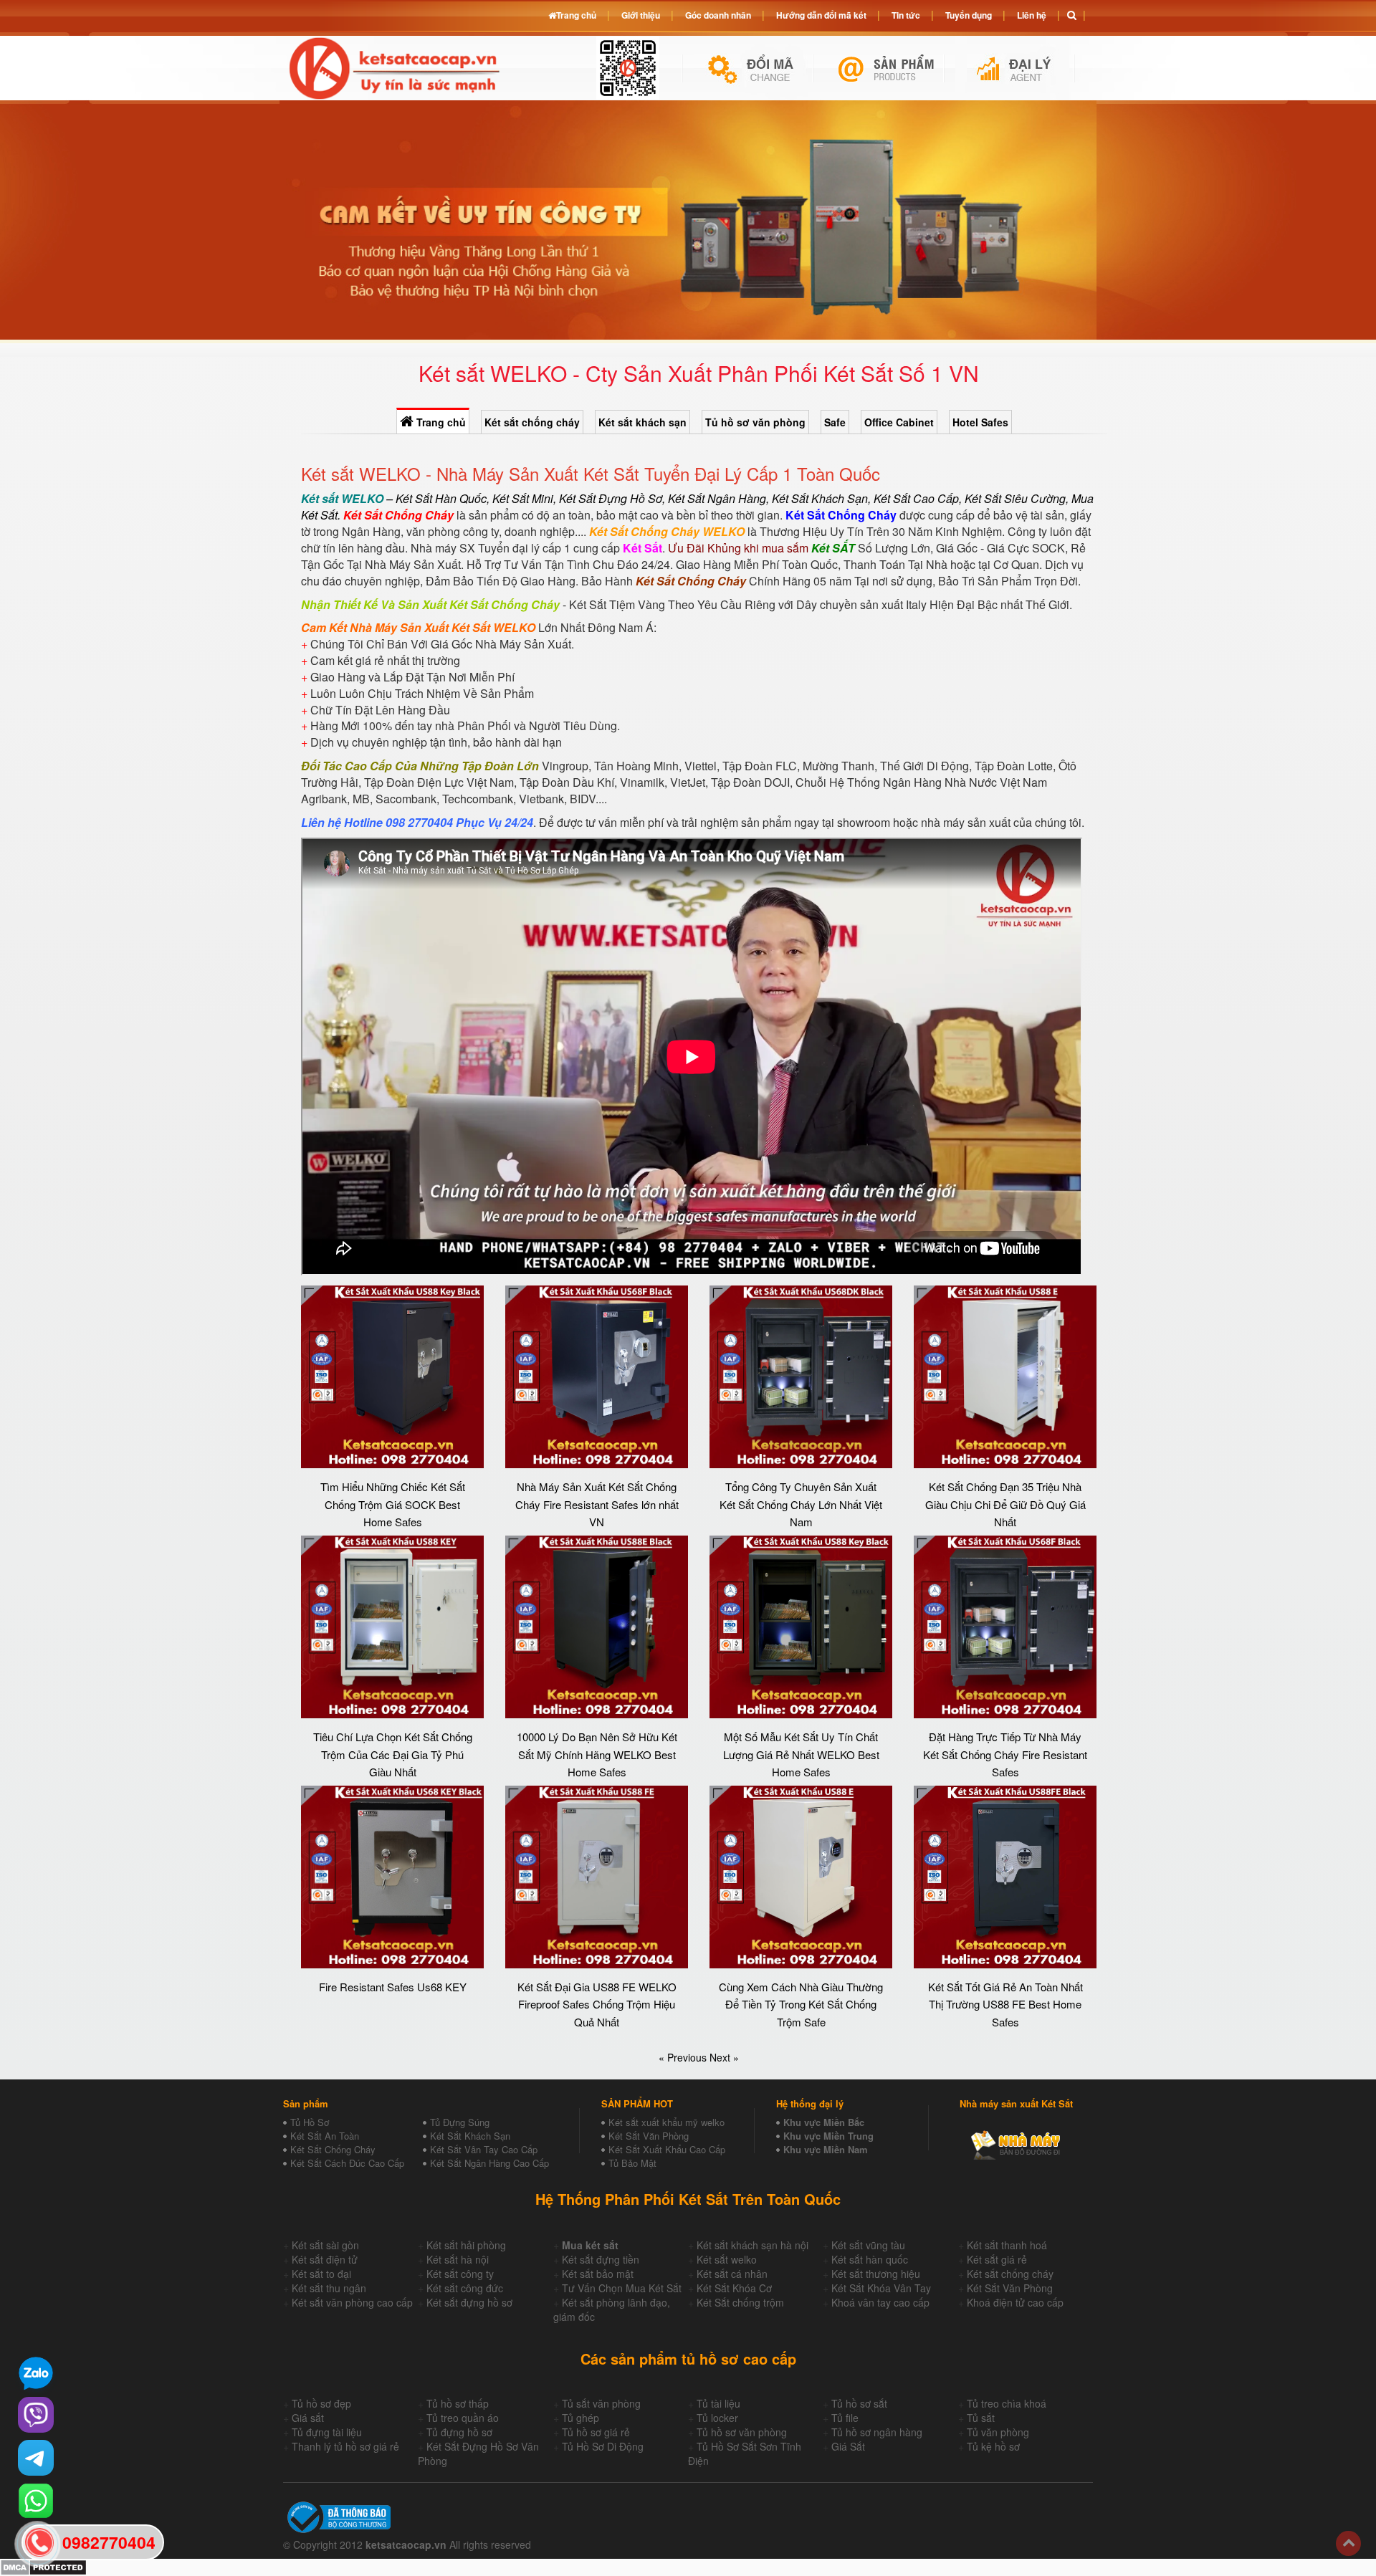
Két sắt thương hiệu (876, 2274)
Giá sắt (308, 2418)
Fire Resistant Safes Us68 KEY (393, 1987)
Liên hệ (1032, 15)
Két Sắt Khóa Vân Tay (881, 2288)
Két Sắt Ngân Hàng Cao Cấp (489, 2163)
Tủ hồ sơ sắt (859, 2403)
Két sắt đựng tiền (601, 2259)
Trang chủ (440, 422)
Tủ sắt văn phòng (601, 2403)
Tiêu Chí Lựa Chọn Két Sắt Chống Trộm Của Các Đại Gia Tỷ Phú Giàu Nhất (393, 1754)
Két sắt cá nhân (732, 2274)
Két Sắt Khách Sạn (470, 2136)
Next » (724, 2057)
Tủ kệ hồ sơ (993, 2446)
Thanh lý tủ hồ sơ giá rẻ (345, 2446)
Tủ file (845, 2418)
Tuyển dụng (969, 15)
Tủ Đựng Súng (460, 2122)
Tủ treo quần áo (463, 2418)
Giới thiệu (641, 15)
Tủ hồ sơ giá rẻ (596, 2432)
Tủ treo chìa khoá (1007, 2403)
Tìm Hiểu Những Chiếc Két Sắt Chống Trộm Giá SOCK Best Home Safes (393, 1504)
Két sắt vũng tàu (868, 2245)
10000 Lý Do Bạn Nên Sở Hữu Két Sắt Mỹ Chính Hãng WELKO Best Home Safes (597, 1754)
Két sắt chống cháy (532, 422)
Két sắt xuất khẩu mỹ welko (666, 2122)
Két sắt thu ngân (329, 2288)
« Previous (684, 2057)
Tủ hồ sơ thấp (458, 2403)
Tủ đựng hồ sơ (459, 2432)
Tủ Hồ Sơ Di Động (603, 2446)
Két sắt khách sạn (642, 422)
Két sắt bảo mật (598, 2274)
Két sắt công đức (465, 2288)
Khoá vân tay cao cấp (880, 2302)
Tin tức (906, 15)
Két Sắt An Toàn (325, 2136)
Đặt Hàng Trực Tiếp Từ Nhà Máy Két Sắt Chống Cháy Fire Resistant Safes (1005, 1754)
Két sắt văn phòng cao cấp (352, 2302)
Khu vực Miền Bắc (824, 2122)
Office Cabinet (899, 422)
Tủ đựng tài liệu (327, 2432)
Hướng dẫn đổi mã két (821, 15)
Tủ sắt (981, 2418)
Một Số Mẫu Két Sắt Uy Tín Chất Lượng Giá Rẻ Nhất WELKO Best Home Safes (801, 1754)
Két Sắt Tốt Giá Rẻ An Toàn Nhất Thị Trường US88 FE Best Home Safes (1005, 2004)
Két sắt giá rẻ (997, 2259)
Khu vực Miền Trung (828, 2136)
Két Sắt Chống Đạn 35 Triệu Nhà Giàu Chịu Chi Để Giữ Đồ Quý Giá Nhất (1005, 1504)
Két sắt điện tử (325, 2259)
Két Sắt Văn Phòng (649, 2136)
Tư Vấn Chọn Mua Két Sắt (622, 2288)
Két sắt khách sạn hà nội (752, 2245)
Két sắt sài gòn (325, 2245)
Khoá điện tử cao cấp (1015, 2302)
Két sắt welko (727, 2259)
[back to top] (1348, 2543)
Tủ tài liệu (718, 2403)
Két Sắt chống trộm (740, 2302)
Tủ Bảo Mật (632, 2163)
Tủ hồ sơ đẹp (321, 2403)
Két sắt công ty (460, 2274)
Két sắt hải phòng (466, 2245)
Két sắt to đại (321, 2274)
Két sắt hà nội (458, 2259)
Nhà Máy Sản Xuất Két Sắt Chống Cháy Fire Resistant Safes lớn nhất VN (597, 1504)
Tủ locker (717, 2418)
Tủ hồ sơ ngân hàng (877, 2432)
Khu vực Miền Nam (826, 2149)
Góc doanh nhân (718, 15)
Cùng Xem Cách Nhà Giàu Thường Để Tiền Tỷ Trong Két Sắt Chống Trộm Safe (801, 2004)
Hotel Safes (980, 422)
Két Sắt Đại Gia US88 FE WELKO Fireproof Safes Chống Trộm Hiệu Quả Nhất (597, 2004)
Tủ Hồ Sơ (310, 2122)
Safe (835, 422)
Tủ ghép (580, 2418)
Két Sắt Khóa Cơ (734, 2288)
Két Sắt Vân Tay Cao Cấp (484, 2149)
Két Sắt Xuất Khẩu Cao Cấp (667, 2149)
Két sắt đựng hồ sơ (469, 2302)
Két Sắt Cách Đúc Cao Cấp (347, 2163)
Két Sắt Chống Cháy (333, 2149)
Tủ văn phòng (998, 2432)
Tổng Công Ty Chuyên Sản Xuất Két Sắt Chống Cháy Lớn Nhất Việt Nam (801, 1504)
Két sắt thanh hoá (1007, 2245)
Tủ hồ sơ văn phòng (755, 422)
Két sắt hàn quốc (870, 2259)
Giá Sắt (848, 2446)
